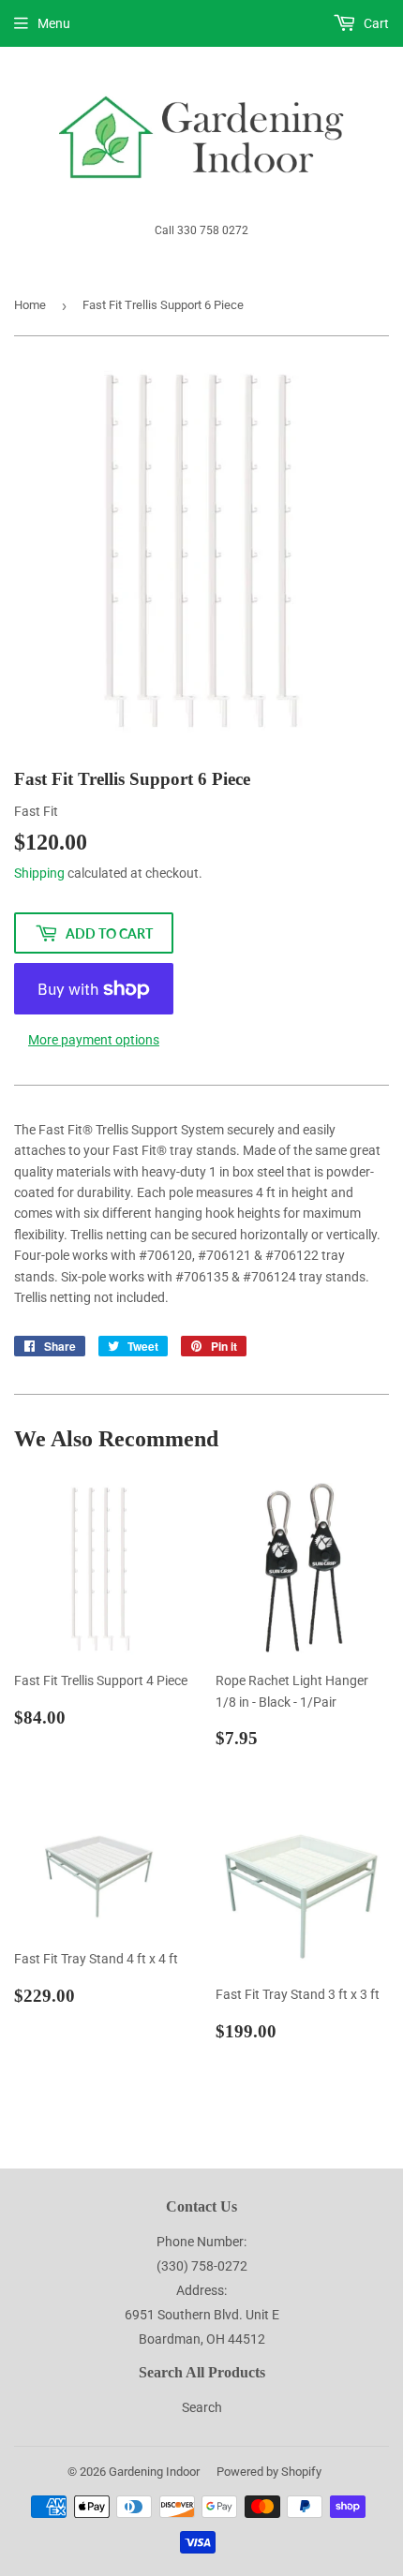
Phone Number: (201, 2242)
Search (202, 2407)
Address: (201, 2290)
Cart (375, 23)
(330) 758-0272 (202, 2266)
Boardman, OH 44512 (202, 2339)
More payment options (94, 1040)
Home (30, 305)
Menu (54, 23)
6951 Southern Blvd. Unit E (202, 2315)
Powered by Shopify (269, 2472)
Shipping (39, 873)
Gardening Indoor (154, 2472)
